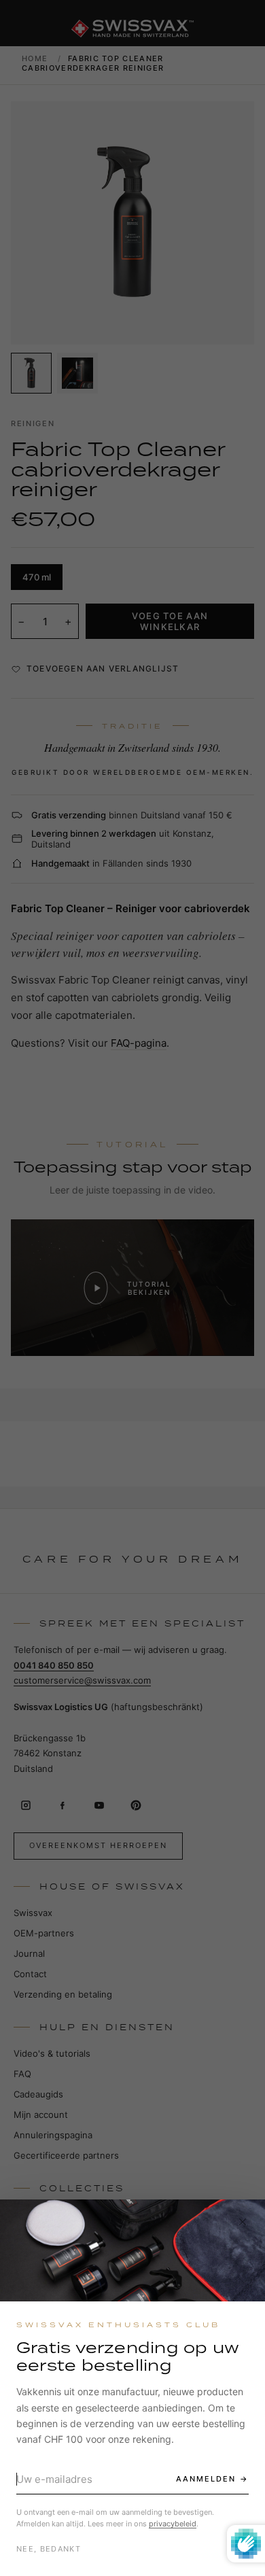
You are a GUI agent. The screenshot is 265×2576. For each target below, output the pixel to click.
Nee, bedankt (49, 2549)
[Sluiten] (243, 2222)
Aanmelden (206, 2479)
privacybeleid (173, 2524)
